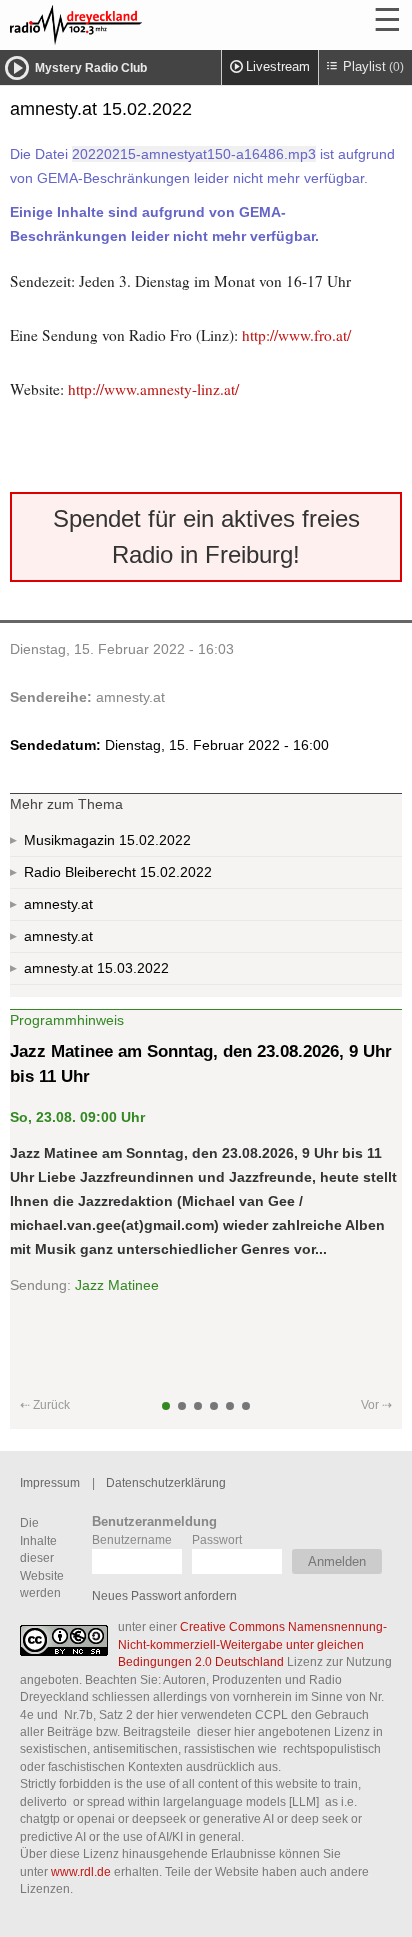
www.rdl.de (81, 1871)
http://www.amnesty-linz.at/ (153, 389)
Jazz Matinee (117, 1285)
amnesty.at (130, 697)
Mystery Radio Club (91, 68)
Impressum (50, 1482)
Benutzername (132, 1539)
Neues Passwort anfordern (164, 1595)
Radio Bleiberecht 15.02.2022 (118, 872)
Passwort (217, 1539)
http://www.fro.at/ (296, 335)
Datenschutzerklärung (166, 1482)
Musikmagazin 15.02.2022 (107, 840)
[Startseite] (130, 25)
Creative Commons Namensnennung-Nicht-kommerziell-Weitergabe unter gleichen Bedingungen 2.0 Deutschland (252, 1644)
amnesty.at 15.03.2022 (96, 968)
